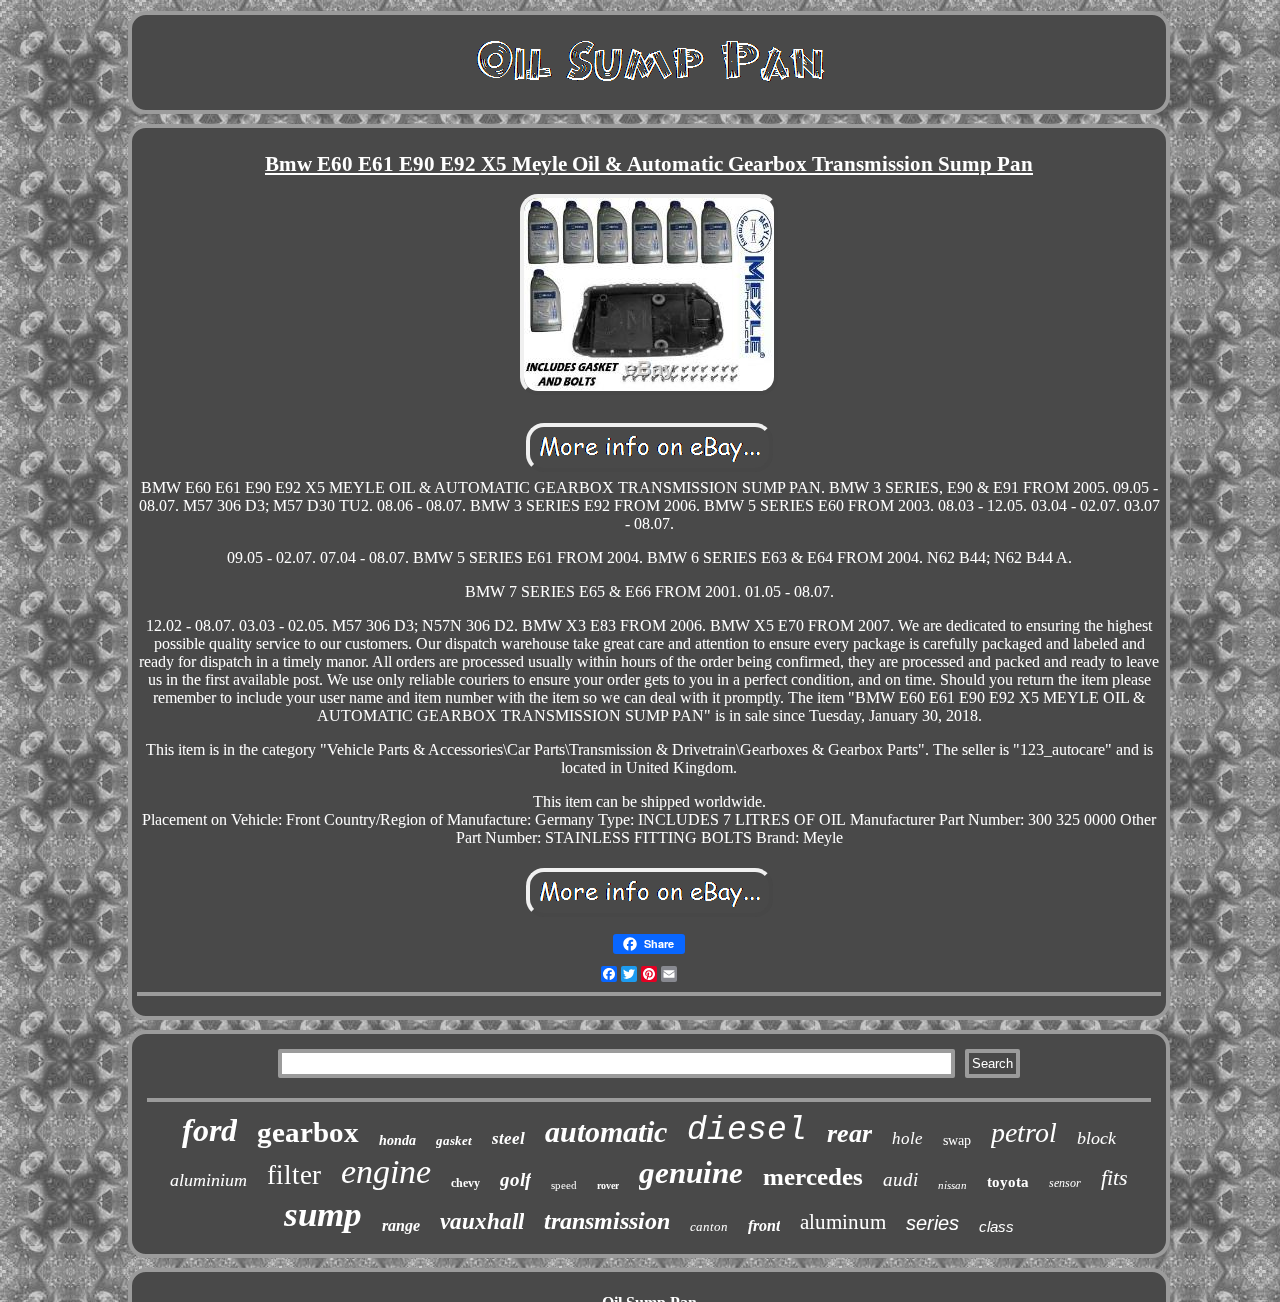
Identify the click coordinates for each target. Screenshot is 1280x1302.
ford (209, 1130)
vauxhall (482, 1221)
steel (508, 1138)
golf (515, 1179)
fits (1114, 1177)
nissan (952, 1185)
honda (397, 1140)
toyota (1008, 1182)
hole (907, 1138)
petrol (1024, 1132)
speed (564, 1185)
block (1096, 1138)
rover (608, 1185)
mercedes (813, 1176)
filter (294, 1175)
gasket (454, 1140)
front (764, 1225)
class (996, 1226)
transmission (607, 1221)
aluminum (843, 1222)
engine (386, 1171)
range (401, 1225)
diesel (747, 1130)
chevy (465, 1183)
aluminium (208, 1180)
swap (957, 1140)
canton (709, 1226)
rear (849, 1133)
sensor (1065, 1183)
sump (323, 1214)
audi (900, 1179)
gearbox (308, 1132)
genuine (691, 1172)
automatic (606, 1131)
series (932, 1223)
